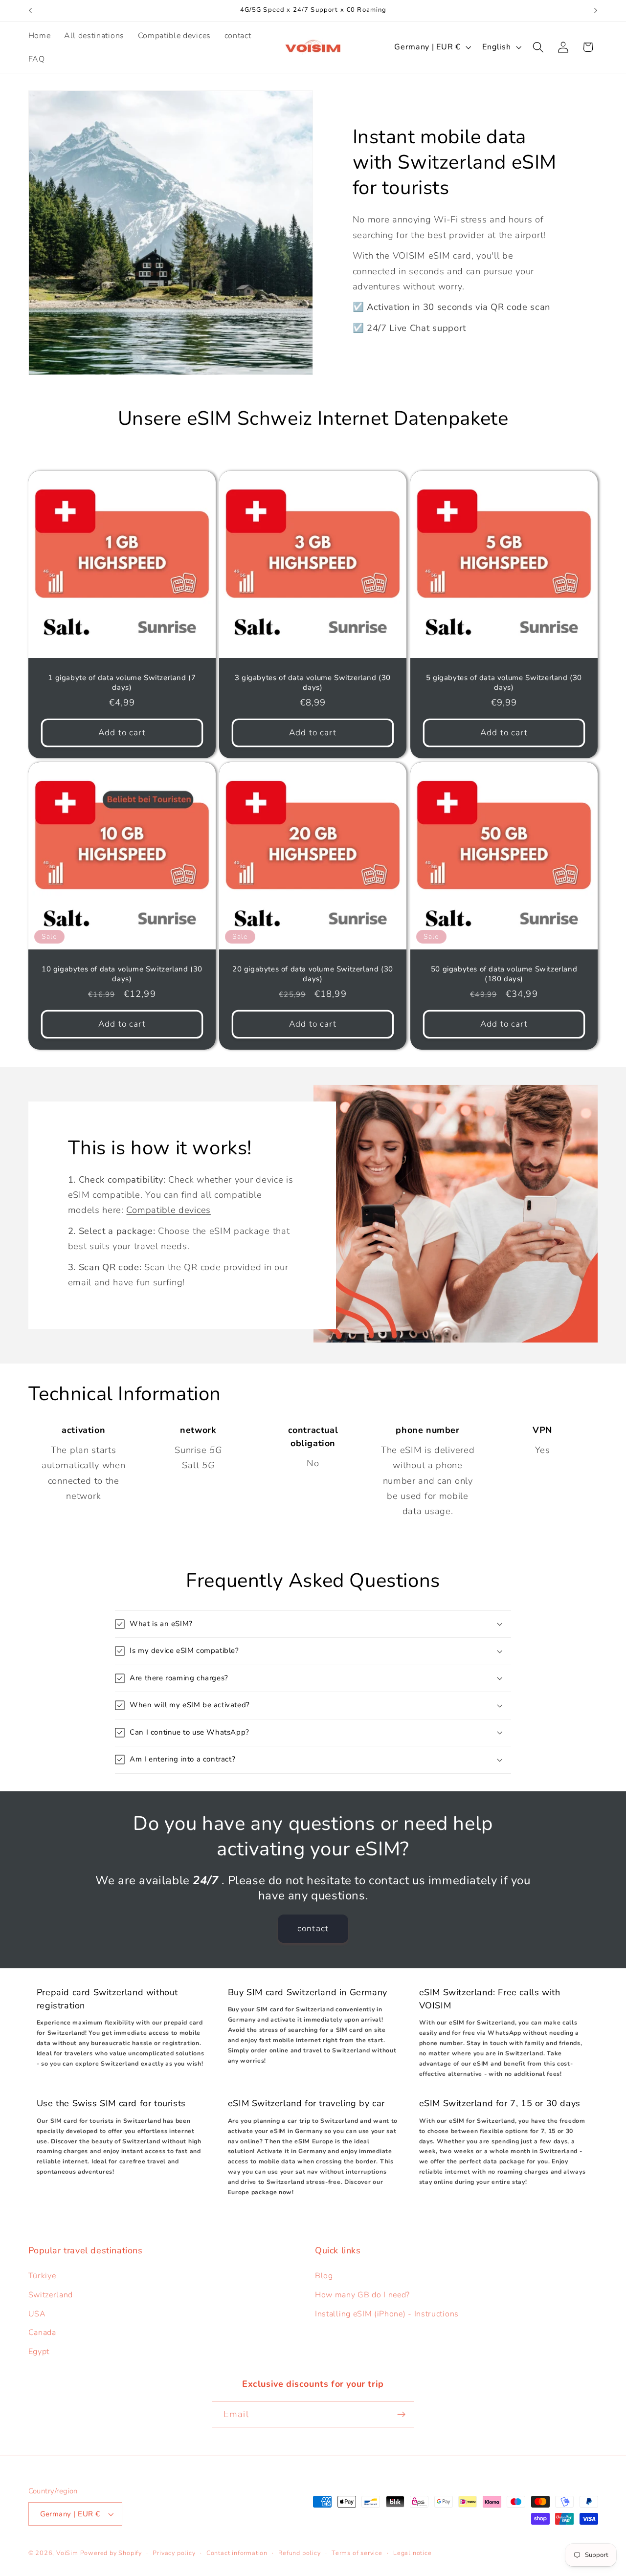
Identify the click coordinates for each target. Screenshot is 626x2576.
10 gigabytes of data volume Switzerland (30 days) (122, 974)
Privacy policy (174, 2553)
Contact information (237, 2553)
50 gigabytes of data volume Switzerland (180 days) (504, 974)
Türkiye (42, 2276)
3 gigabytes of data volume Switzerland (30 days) (313, 683)
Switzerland (51, 2295)
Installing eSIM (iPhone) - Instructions (387, 2314)
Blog (324, 2276)
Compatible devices (168, 1210)
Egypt (39, 2352)
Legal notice (413, 2553)
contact (313, 1928)
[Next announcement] (596, 11)
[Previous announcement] (30, 11)
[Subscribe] (401, 2414)
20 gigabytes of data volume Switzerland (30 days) (313, 974)
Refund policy (299, 2553)
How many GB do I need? (362, 2295)
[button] (538, 47)
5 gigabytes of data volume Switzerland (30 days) (504, 683)
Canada (42, 2333)
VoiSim (67, 2553)
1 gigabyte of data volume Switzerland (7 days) (122, 683)
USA (37, 2314)
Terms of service (357, 2553)
